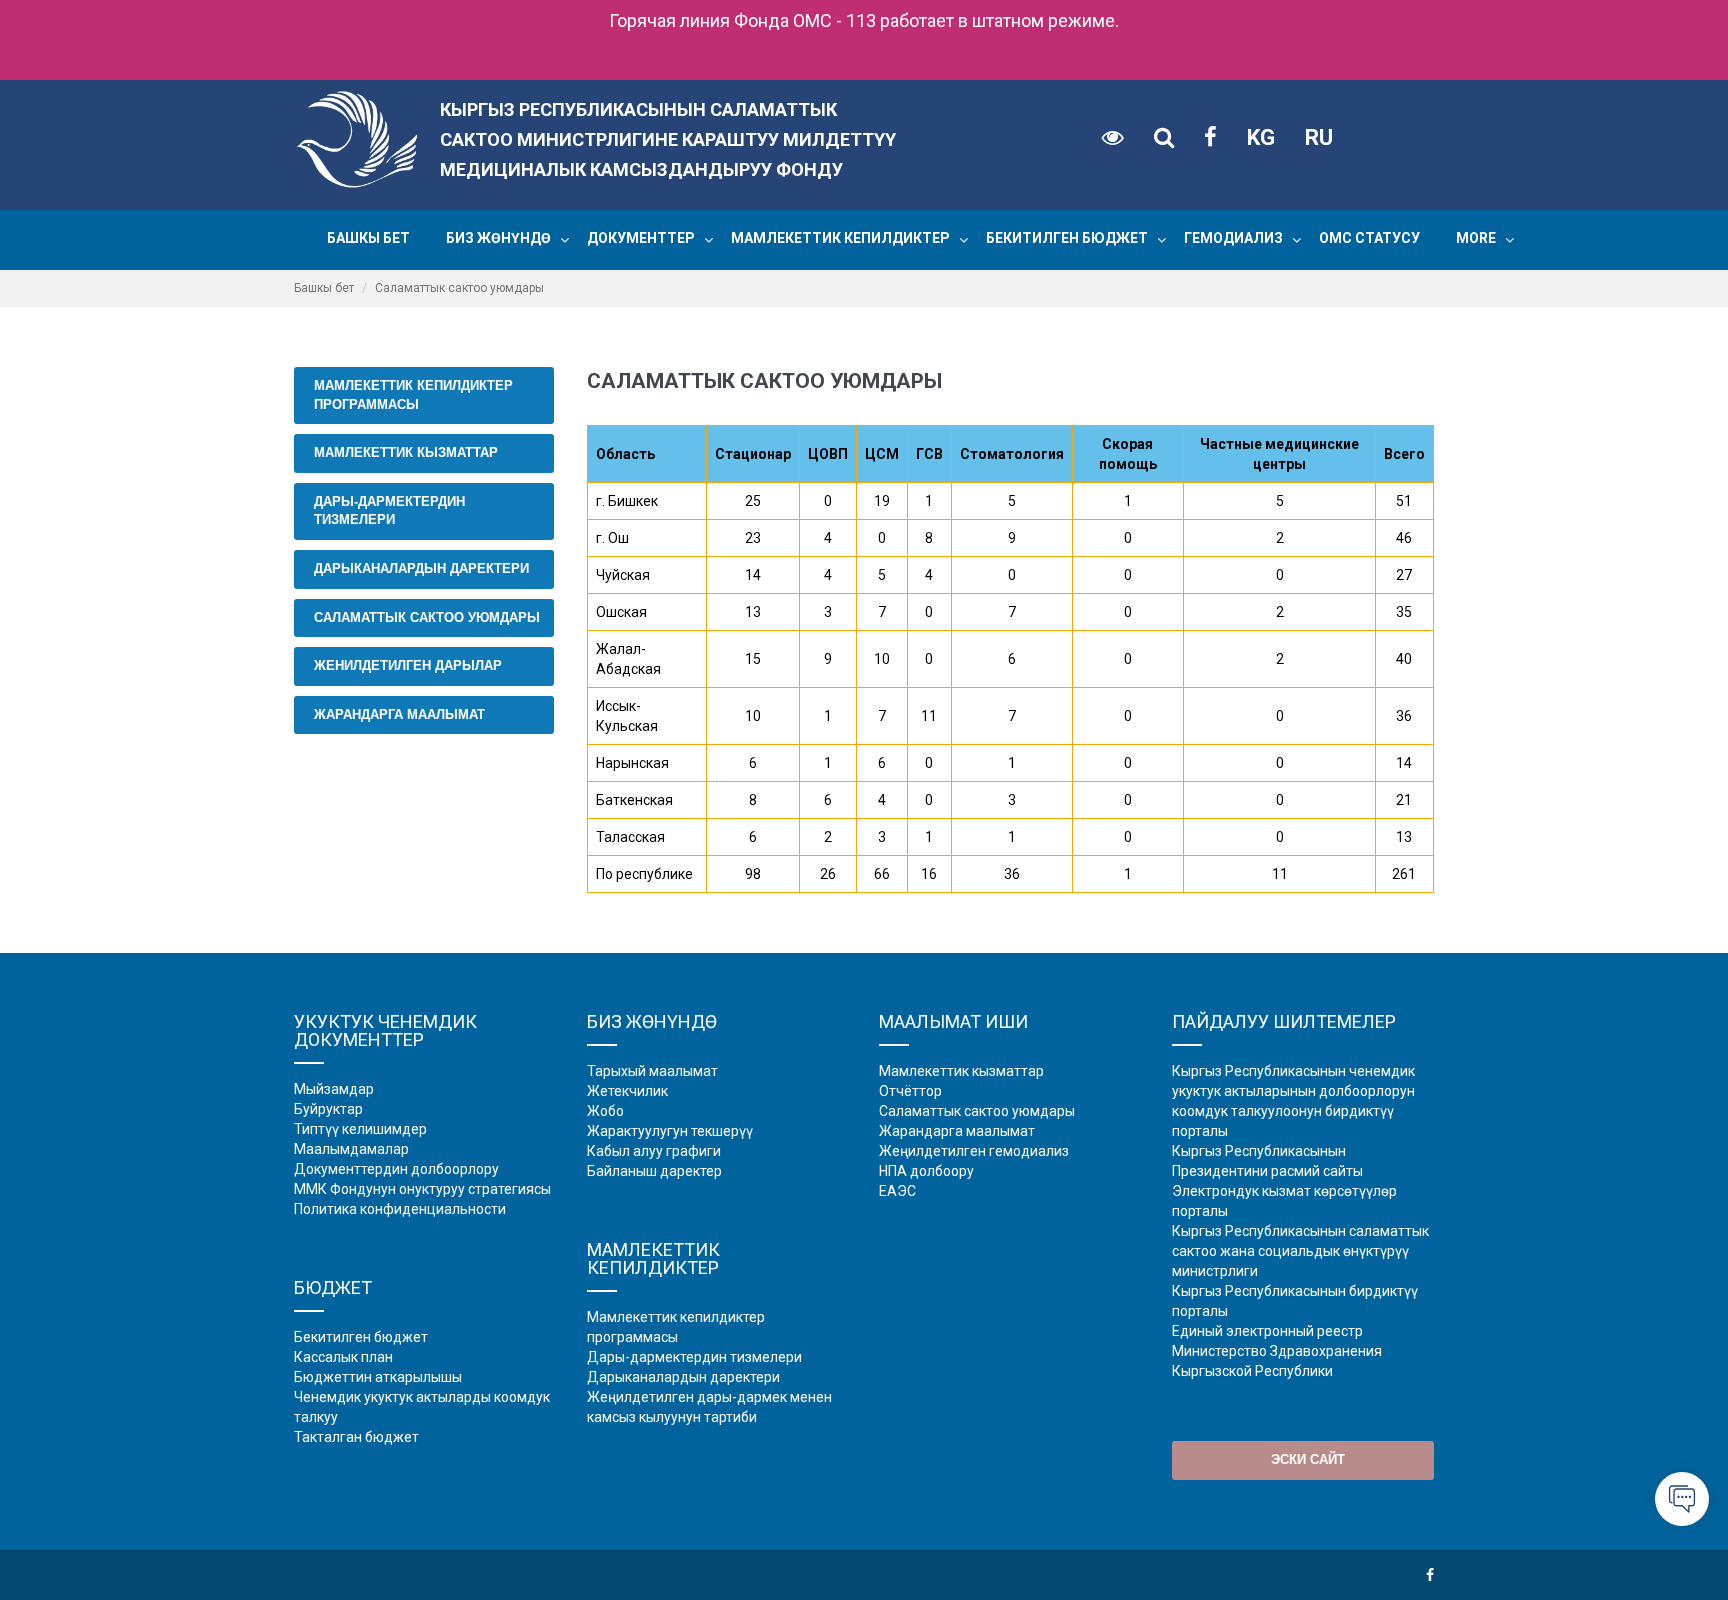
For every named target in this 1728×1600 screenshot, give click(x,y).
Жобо (605, 1111)
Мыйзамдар (334, 1089)
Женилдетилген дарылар (408, 665)
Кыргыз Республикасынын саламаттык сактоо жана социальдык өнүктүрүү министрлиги (1300, 1251)
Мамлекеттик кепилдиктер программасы (413, 395)
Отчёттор (910, 1091)
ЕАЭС (897, 1191)
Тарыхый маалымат (652, 1071)
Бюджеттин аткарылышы (378, 1377)
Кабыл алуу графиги (654, 1151)
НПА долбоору (926, 1171)
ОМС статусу (1369, 238)
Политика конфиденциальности (400, 1209)
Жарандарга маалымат (399, 714)
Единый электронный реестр (1267, 1331)
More (1476, 238)
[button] (564, 240)
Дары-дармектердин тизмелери (389, 511)
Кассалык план (343, 1357)
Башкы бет (368, 238)
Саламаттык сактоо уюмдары (427, 617)
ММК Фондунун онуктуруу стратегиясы (422, 1189)
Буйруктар (328, 1109)
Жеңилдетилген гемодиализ (974, 1151)
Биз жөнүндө (498, 238)
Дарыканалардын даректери (421, 568)
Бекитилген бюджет (1067, 238)
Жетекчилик (627, 1091)
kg (1261, 137)
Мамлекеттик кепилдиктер (840, 238)
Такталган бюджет (356, 1437)
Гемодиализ (1233, 238)
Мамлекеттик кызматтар (406, 452)
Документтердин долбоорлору (396, 1169)
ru (1319, 137)
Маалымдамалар (351, 1149)
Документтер (641, 238)
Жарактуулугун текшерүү (670, 1131)
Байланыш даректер (654, 1171)
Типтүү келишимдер (360, 1129)
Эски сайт (1308, 1459)
